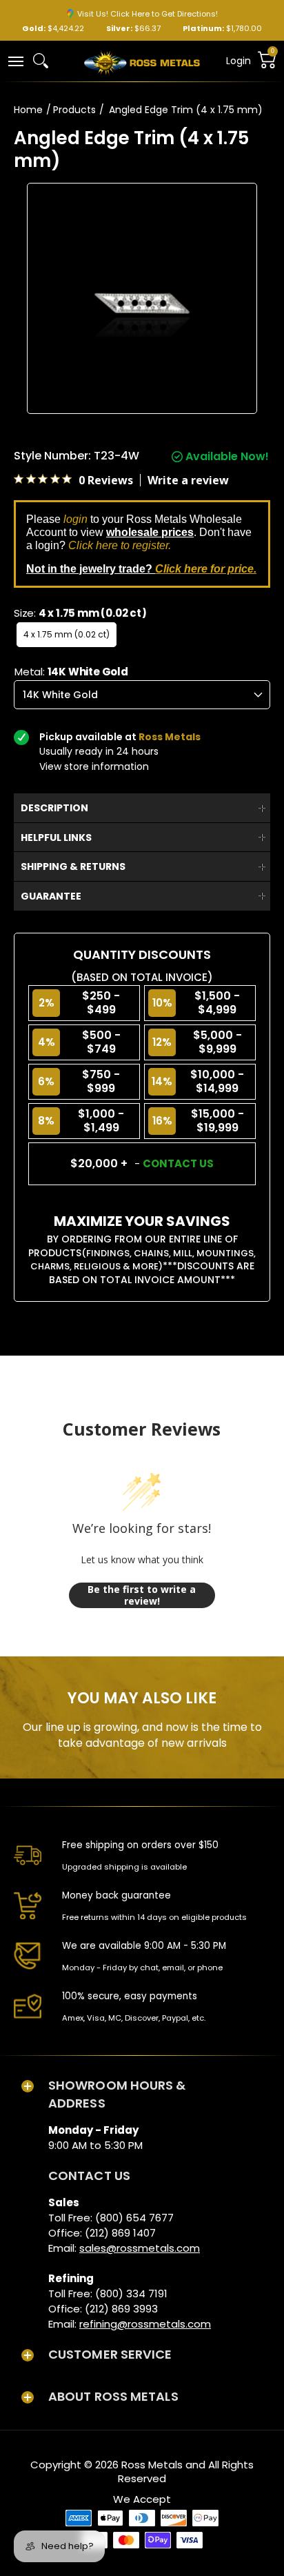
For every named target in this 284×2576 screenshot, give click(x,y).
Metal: (71, 672)
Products (74, 110)
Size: (80, 613)
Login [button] (239, 61)
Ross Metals (152, 2465)
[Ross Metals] (142, 61)
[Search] (41, 61)
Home (28, 110)
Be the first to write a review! (142, 1595)
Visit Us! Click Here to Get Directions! (148, 14)
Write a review (188, 480)
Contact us (178, 1163)
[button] (15, 60)
